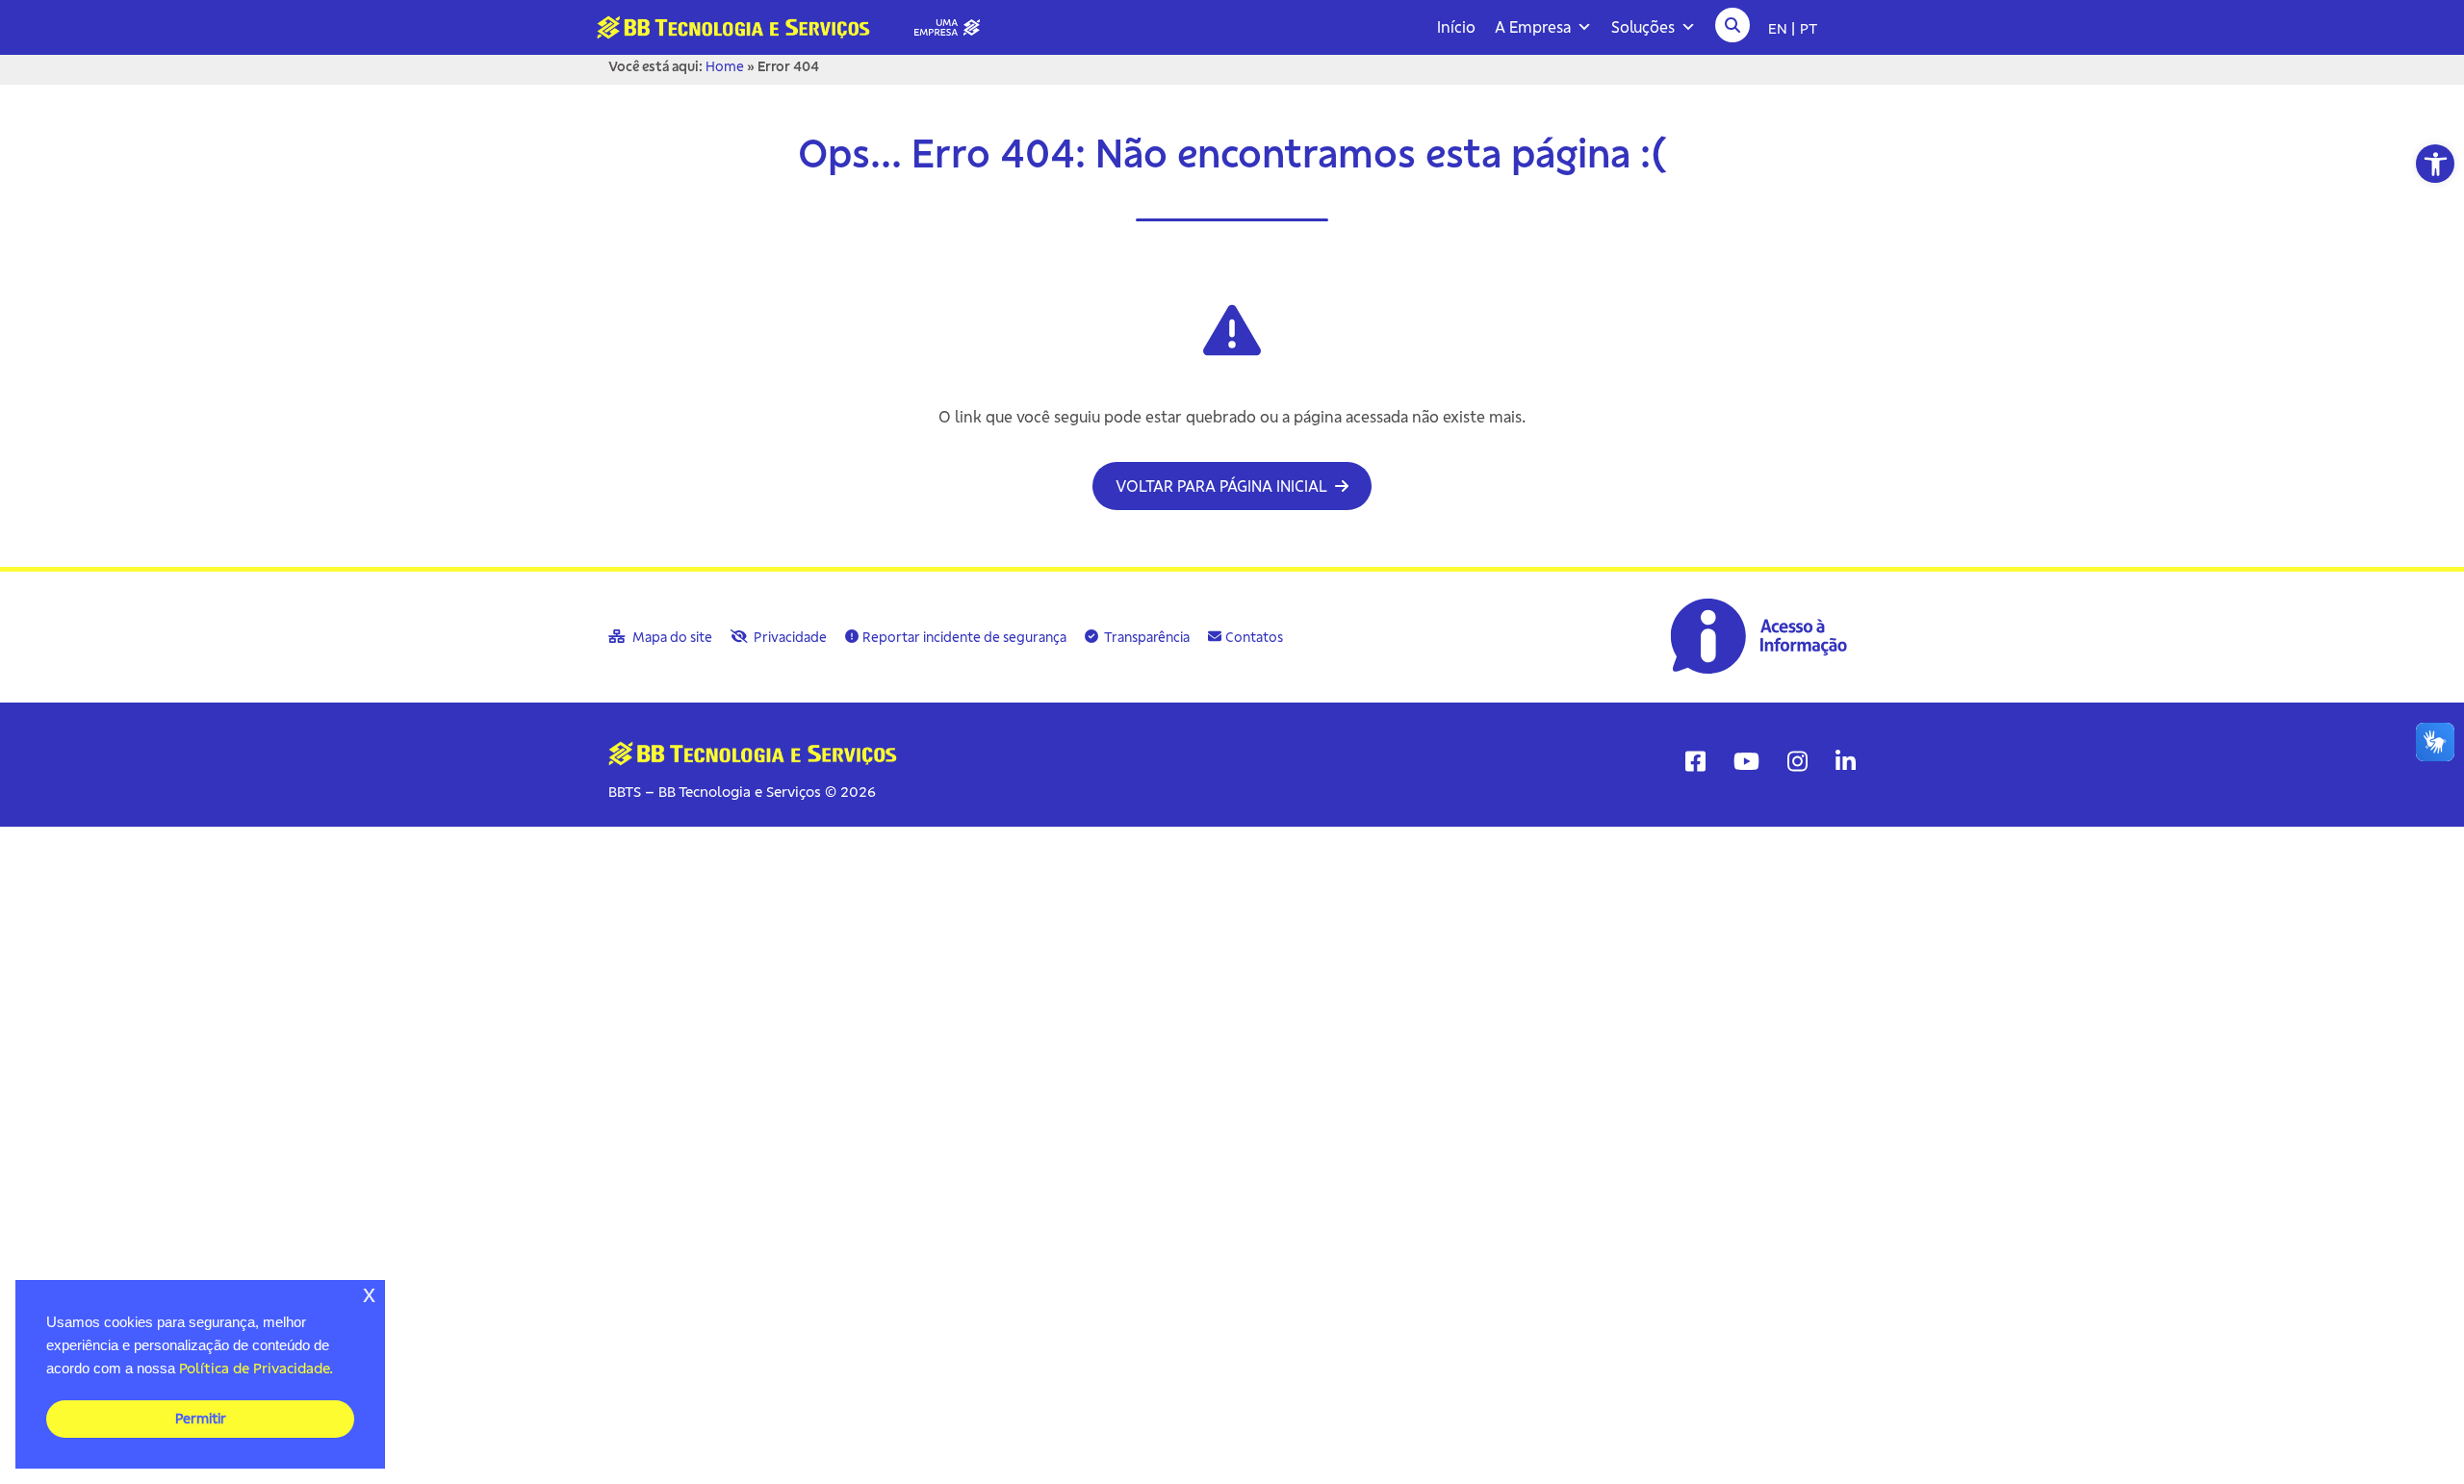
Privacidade (789, 637)
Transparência (1146, 637)
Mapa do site (671, 637)
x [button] (369, 1294)
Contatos (1254, 637)
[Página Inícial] (796, 26)
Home (725, 66)
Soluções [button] (1643, 27)
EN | (1782, 28)
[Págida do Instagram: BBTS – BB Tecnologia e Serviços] (1797, 761)
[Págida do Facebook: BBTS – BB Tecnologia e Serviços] (1695, 761)
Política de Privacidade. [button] (256, 1368)
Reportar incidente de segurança (964, 637)
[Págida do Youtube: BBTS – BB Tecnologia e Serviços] (1746, 761)
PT (1809, 28)
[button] (2435, 164)
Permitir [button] (201, 1419)
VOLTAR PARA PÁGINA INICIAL (1223, 486)
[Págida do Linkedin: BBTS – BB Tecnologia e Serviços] (1846, 761)
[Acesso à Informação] (1761, 635)
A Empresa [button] (1533, 27)
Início (1456, 27)
